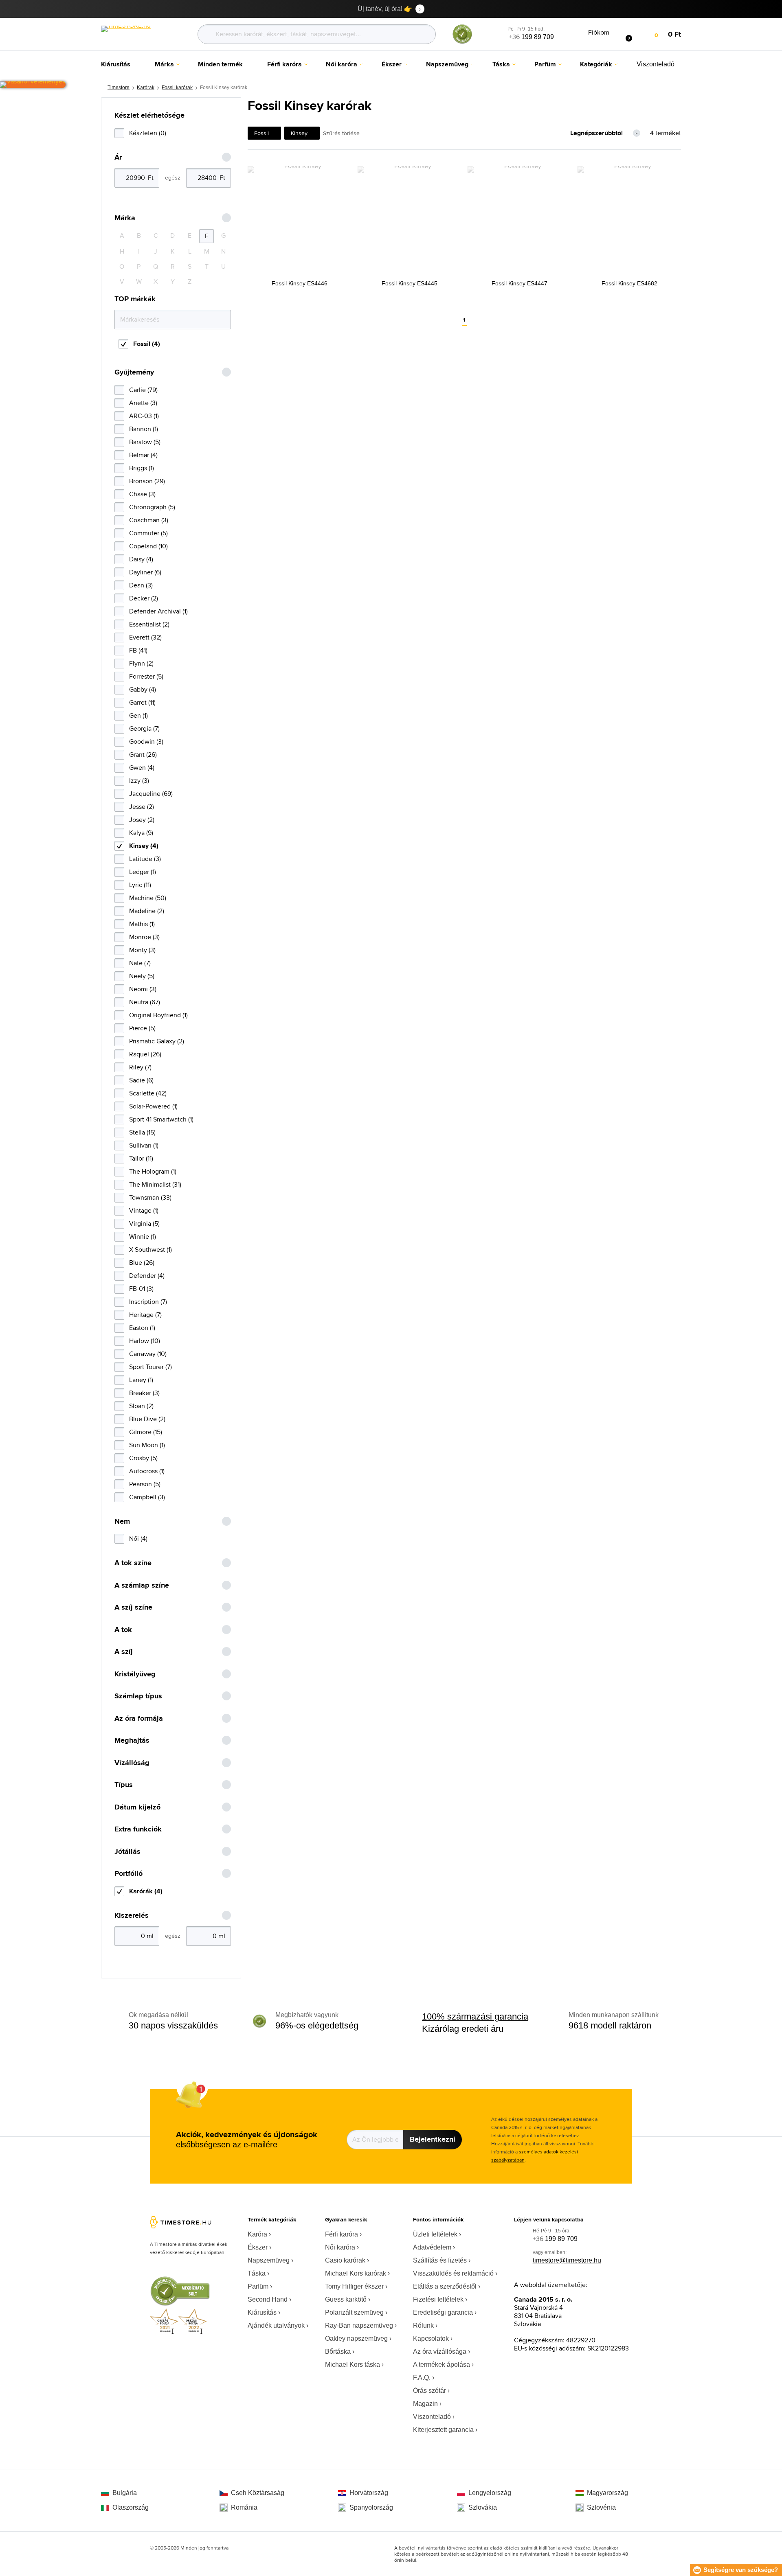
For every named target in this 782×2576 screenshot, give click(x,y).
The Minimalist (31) (155, 1184)
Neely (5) (142, 976)
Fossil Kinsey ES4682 (629, 283)
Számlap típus (138, 1696)
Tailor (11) (141, 1158)
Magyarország (607, 2493)
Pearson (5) (145, 1484)
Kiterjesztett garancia (443, 2430)
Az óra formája (139, 1718)
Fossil (261, 133)
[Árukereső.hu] (462, 42)
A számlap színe (142, 1585)
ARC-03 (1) (144, 416)
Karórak (146, 88)
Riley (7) (140, 1067)
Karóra (257, 2234)
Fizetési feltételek (438, 2299)
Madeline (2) (147, 911)
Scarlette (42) (148, 1093)
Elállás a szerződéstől (445, 2286)
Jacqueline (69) (151, 794)
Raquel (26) (145, 1054)
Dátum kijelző (137, 1807)
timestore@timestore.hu (567, 2260)
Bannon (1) (144, 429)
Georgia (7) (144, 728)
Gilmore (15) (146, 1432)
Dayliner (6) (145, 572)
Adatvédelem (432, 2247)
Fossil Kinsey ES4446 (300, 283)
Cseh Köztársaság (258, 2493)
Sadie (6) (141, 1080)
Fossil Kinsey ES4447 (520, 283)
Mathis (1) (142, 924)
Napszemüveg (269, 2260)
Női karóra (340, 2247)
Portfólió (129, 1874)
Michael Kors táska (353, 2365)
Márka (125, 218)
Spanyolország (371, 2507)
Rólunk (423, 2325)
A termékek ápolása (442, 2365)
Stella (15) (142, 1132)
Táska (257, 2273)
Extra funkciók (138, 1829)
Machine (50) (148, 898)
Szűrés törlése (341, 133)
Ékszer (258, 2247)
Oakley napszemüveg (356, 2338)
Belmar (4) (143, 455)
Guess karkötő (346, 2299)
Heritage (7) (145, 1315)
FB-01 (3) (141, 1289)
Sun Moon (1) (147, 1445)
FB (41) (138, 650)
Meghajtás (132, 1740)
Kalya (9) (141, 833)
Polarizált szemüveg (354, 2312)
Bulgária (125, 2493)
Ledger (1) (143, 872)
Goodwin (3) (146, 741)
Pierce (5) (142, 1028)
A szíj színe (133, 1607)
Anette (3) (143, 403)
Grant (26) (143, 755)
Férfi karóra (342, 2234)
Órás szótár (429, 2391)
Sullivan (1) (144, 1145)
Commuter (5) (148, 533)
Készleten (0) (148, 133)
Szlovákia (483, 2507)
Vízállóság (132, 1763)
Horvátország (369, 2493)
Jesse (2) (142, 807)
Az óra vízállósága (440, 2351)
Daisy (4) (141, 559)
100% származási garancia (475, 2016)
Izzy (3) (139, 781)
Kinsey (299, 133)
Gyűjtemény (134, 372)
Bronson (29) (147, 481)
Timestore (119, 88)
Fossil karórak (177, 88)
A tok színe (133, 1563)
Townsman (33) (150, 1197)
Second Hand (268, 2299)
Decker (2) (144, 598)
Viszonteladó (432, 2417)
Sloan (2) (141, 1406)
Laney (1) (141, 1380)
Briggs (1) (142, 468)
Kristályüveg (135, 1674)
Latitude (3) (145, 859)
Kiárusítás (262, 2312)
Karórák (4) (146, 1891)
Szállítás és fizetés (440, 2260)
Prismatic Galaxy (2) (157, 1041)
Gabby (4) (143, 689)
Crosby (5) (143, 1458)
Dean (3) (141, 585)
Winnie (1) (143, 1237)
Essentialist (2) (149, 624)
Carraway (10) (148, 1354)
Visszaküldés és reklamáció (453, 2273)
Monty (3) (142, 950)
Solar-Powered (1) (153, 1106)
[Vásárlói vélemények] (33, 85)
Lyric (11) (140, 885)
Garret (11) (142, 702)
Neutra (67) (145, 1002)
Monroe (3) (144, 937)
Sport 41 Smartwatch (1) (161, 1119)
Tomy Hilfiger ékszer (354, 2286)
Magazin (425, 2404)
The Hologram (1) (153, 1171)
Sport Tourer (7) (150, 1367)
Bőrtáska (338, 2351)
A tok (123, 1630)
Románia (244, 2507)
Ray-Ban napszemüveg (359, 2325)
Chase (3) (142, 494)
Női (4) (138, 1539)
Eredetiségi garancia (443, 2312)
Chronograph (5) (152, 507)
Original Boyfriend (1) (158, 1015)
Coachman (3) (149, 520)
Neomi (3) (143, 989)
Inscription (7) (148, 1302)
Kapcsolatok (431, 2338)
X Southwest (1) (150, 1250)
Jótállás (127, 1852)
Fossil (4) (147, 344)
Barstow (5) (145, 442)
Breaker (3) (144, 1393)
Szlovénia (601, 2507)
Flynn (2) (141, 663)
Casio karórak (345, 2260)
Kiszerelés (132, 1916)
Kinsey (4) (144, 846)
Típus (124, 1785)
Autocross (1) (147, 1471)
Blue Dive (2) (147, 1419)
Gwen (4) (142, 768)
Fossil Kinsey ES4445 (410, 283)
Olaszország (131, 2507)
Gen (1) (138, 715)
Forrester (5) (146, 676)
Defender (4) (147, 1276)
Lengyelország (490, 2493)
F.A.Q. (422, 2378)
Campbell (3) (147, 1497)
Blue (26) (142, 1263)
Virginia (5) (144, 1223)
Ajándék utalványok (276, 2325)
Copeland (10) (148, 546)
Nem (122, 1521)
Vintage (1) (144, 1210)
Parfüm (258, 2286)
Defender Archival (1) (158, 611)
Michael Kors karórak (356, 2273)
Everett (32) (145, 637)
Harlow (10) (145, 1341)
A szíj (124, 1652)
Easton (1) (142, 1328)
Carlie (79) (143, 390)
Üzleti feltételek (435, 2234)
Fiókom (599, 32)
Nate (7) (140, 963)
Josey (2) (142, 820)
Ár (118, 157)
